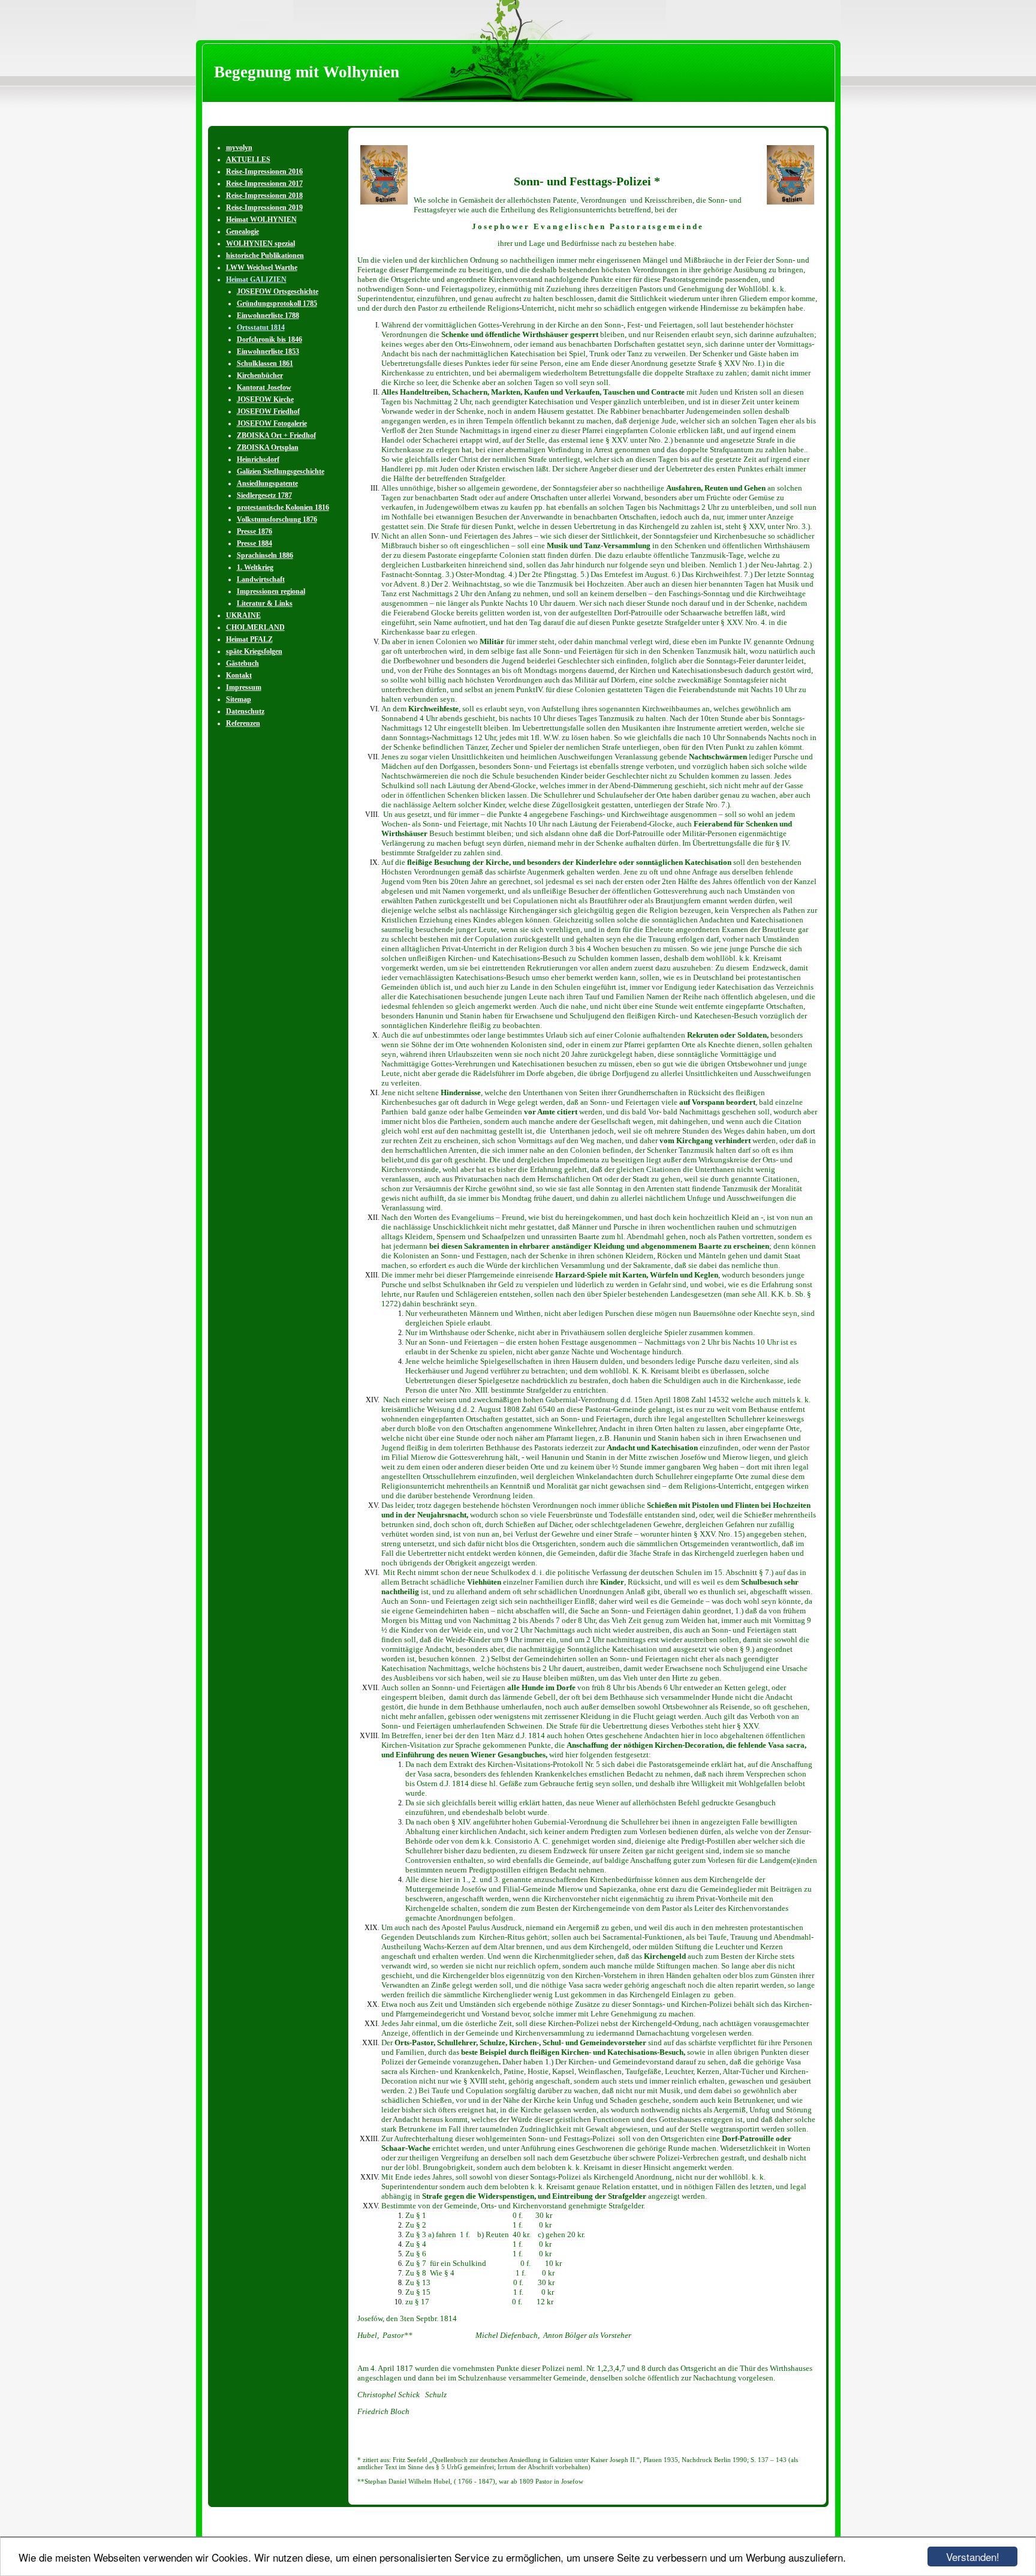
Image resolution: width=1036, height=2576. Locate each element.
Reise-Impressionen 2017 (264, 184)
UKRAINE (243, 615)
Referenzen (243, 723)
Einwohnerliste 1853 (268, 351)
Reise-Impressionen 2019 (264, 208)
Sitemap (239, 699)
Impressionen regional (271, 591)
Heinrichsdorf (258, 459)
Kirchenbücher (260, 375)
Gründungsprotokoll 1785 (277, 303)
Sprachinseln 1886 (265, 555)
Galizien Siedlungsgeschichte (281, 471)
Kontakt (239, 675)
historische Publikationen (265, 256)
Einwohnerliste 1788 (268, 315)
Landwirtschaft (261, 579)
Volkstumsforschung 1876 (277, 519)
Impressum (244, 687)
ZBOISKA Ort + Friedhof (276, 435)
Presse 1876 (255, 531)
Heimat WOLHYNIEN (261, 220)
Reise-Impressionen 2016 (264, 172)
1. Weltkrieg (255, 567)
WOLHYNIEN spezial (260, 244)
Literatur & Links (265, 603)
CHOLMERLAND (255, 627)
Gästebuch (243, 663)
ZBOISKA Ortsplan (268, 447)
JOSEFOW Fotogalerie (272, 423)
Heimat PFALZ (249, 639)
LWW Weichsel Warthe (262, 267)
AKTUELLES (248, 160)
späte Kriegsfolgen (254, 651)
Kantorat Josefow (264, 387)
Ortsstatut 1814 (261, 327)
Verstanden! (973, 2557)
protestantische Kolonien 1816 (283, 507)
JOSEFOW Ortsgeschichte (278, 291)
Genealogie (243, 232)
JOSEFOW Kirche (265, 399)
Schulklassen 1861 (265, 363)
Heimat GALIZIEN (256, 279)
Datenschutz (245, 711)
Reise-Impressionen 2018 (264, 196)
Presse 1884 (255, 543)
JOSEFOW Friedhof (268, 411)
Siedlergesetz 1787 (264, 495)
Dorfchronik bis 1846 (269, 339)
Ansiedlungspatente (267, 483)
